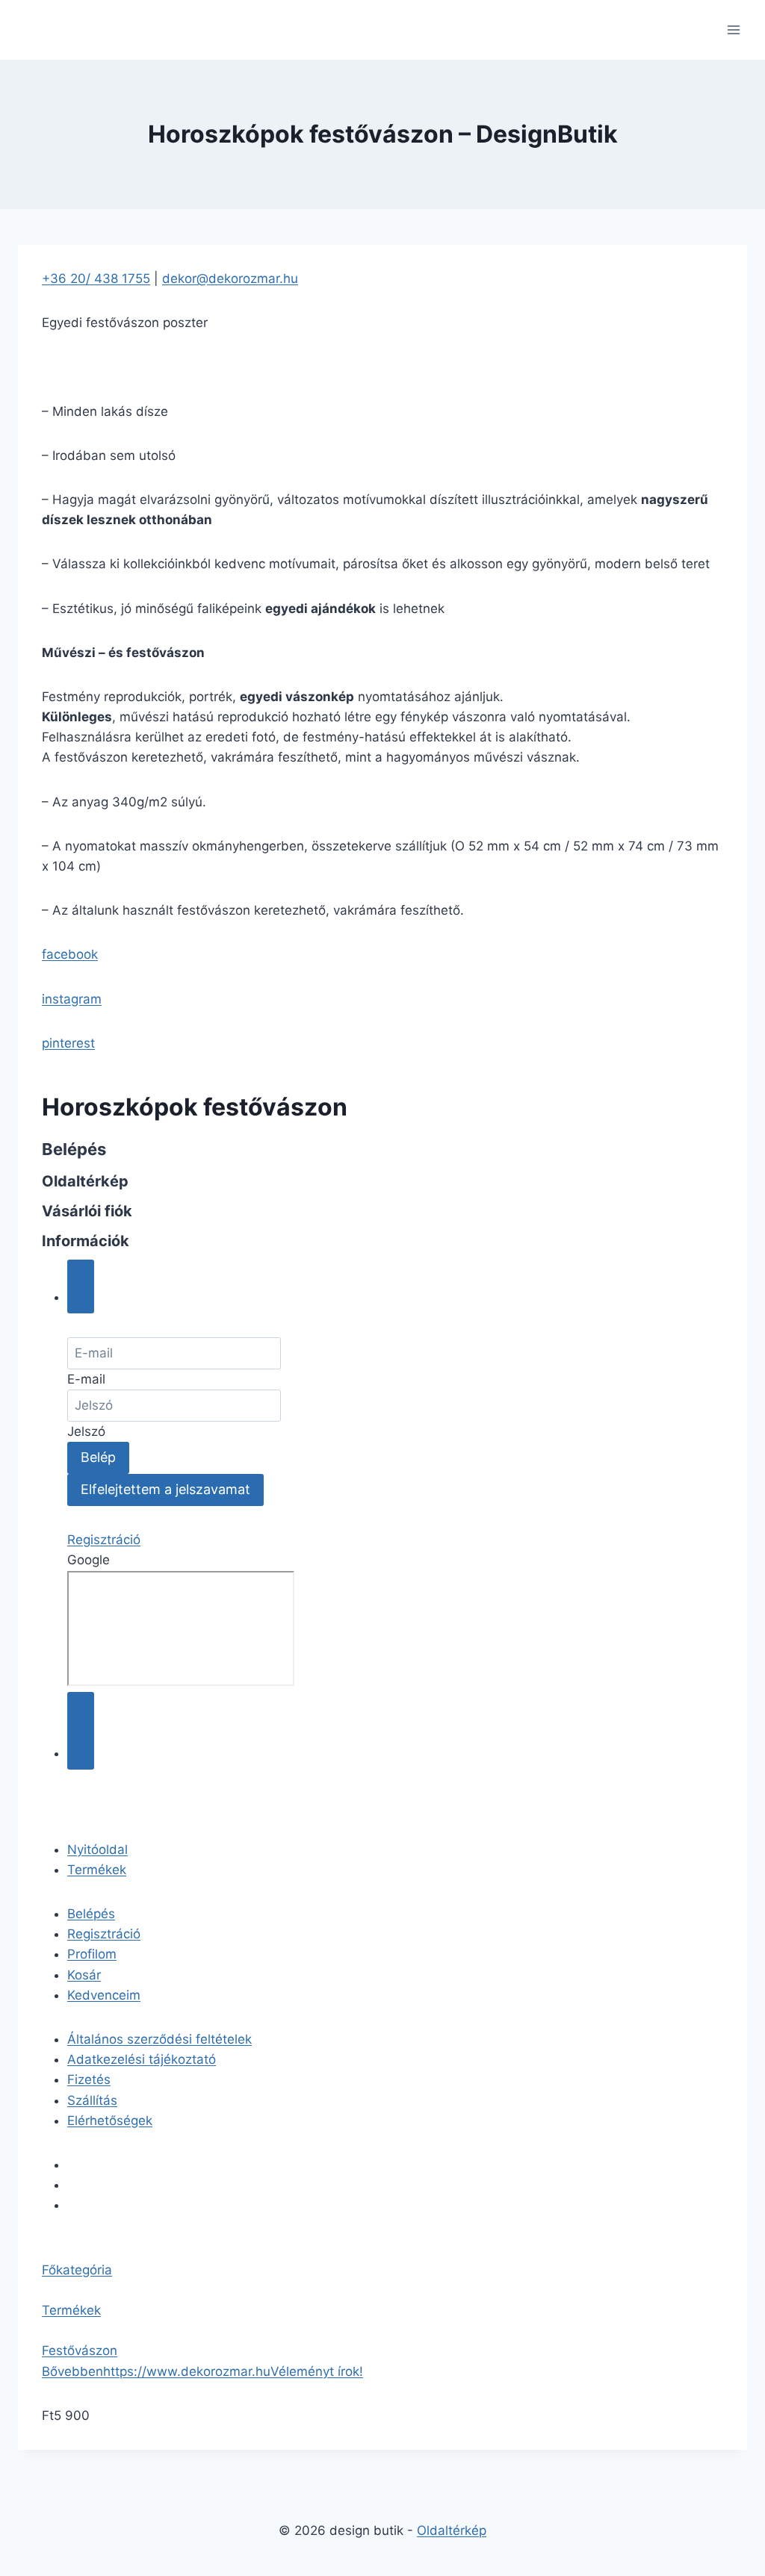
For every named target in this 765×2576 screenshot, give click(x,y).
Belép (98, 1457)
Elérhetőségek (110, 2121)
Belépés (91, 1914)
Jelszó (86, 1431)
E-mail (86, 1379)
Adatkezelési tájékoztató (142, 2059)
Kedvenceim (104, 1995)
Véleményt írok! (317, 2371)
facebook (70, 954)
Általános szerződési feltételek (159, 2039)
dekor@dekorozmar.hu (230, 279)
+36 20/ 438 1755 (96, 279)
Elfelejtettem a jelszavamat (165, 1489)
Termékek (97, 1870)
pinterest (68, 1043)
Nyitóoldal (97, 1849)
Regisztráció (104, 1540)
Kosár (84, 1975)
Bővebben (72, 2371)
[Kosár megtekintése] (81, 1731)
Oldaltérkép (452, 2530)
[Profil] (81, 1287)
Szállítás (92, 2100)
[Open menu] (733, 29)
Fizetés (89, 2079)
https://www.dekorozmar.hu (187, 2371)
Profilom (92, 1954)
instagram (72, 999)
